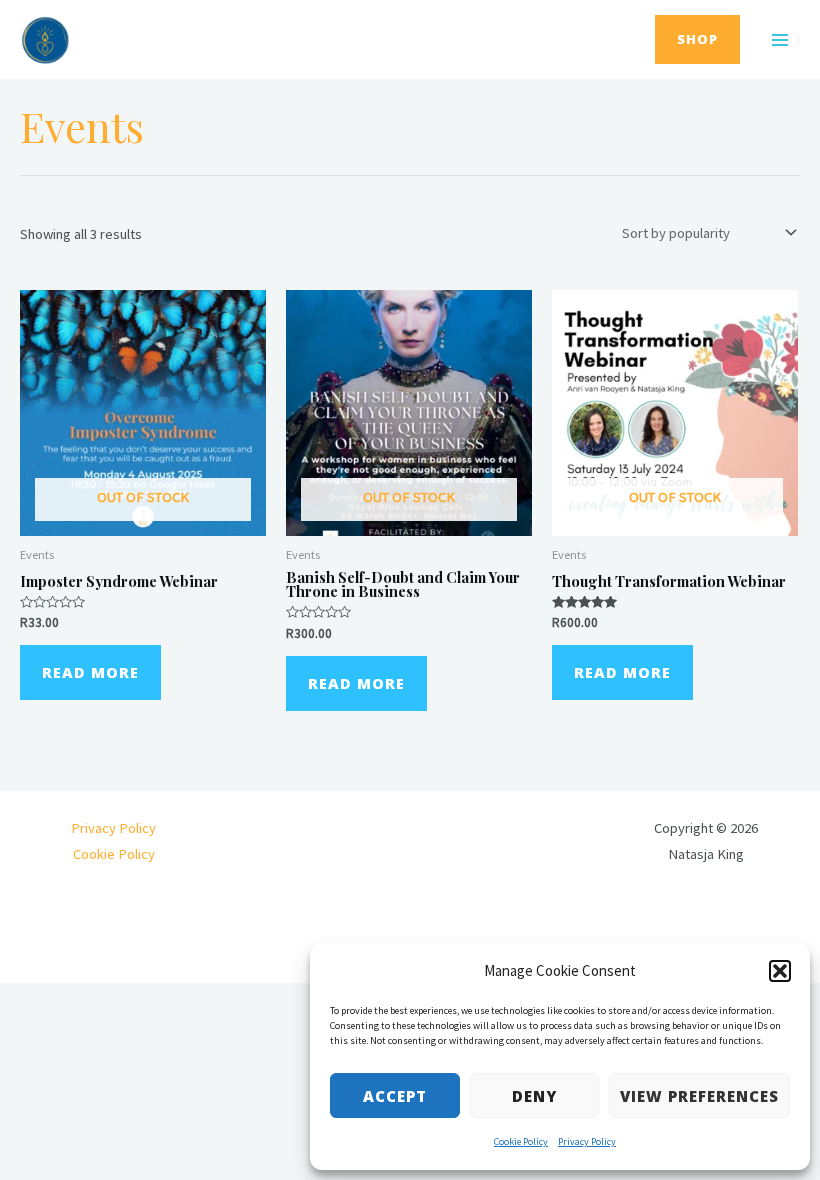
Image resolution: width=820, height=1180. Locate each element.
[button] (780, 971)
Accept (395, 1096)
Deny (534, 1096)
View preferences (699, 1096)
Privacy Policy (587, 1141)
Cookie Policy (521, 1141)
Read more (90, 672)
